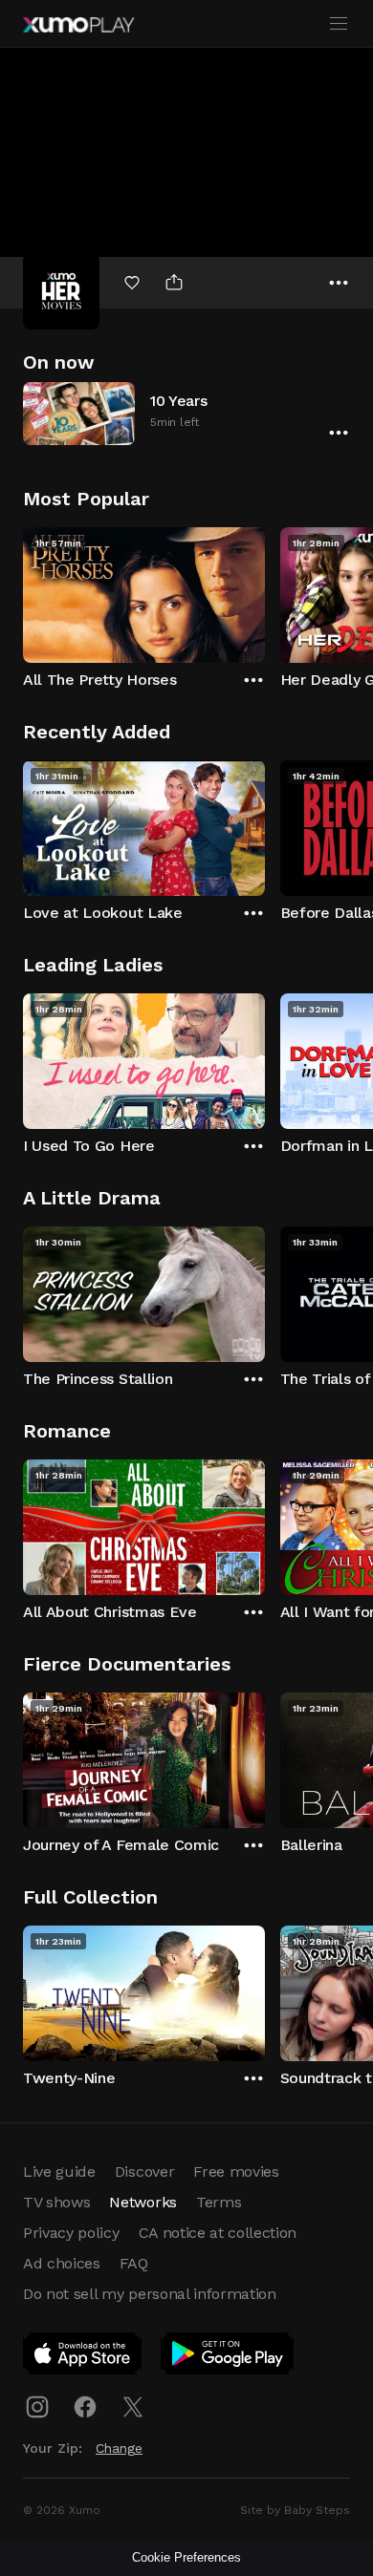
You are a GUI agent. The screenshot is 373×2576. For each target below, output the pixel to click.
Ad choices (62, 2263)
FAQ (134, 2263)
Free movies (236, 2172)
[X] (133, 2407)
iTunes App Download (83, 2357)
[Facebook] (85, 2407)
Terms (219, 2202)
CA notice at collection (218, 2233)
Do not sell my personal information (150, 2294)
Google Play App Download (228, 2357)
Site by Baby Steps (295, 2510)
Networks (143, 2202)
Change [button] (119, 2448)
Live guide (59, 2172)
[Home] (78, 25)
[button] (186, 413)
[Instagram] (37, 2407)
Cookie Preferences (186, 2557)
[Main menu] (339, 24)
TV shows (56, 2202)
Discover (144, 2172)
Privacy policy (71, 2233)
